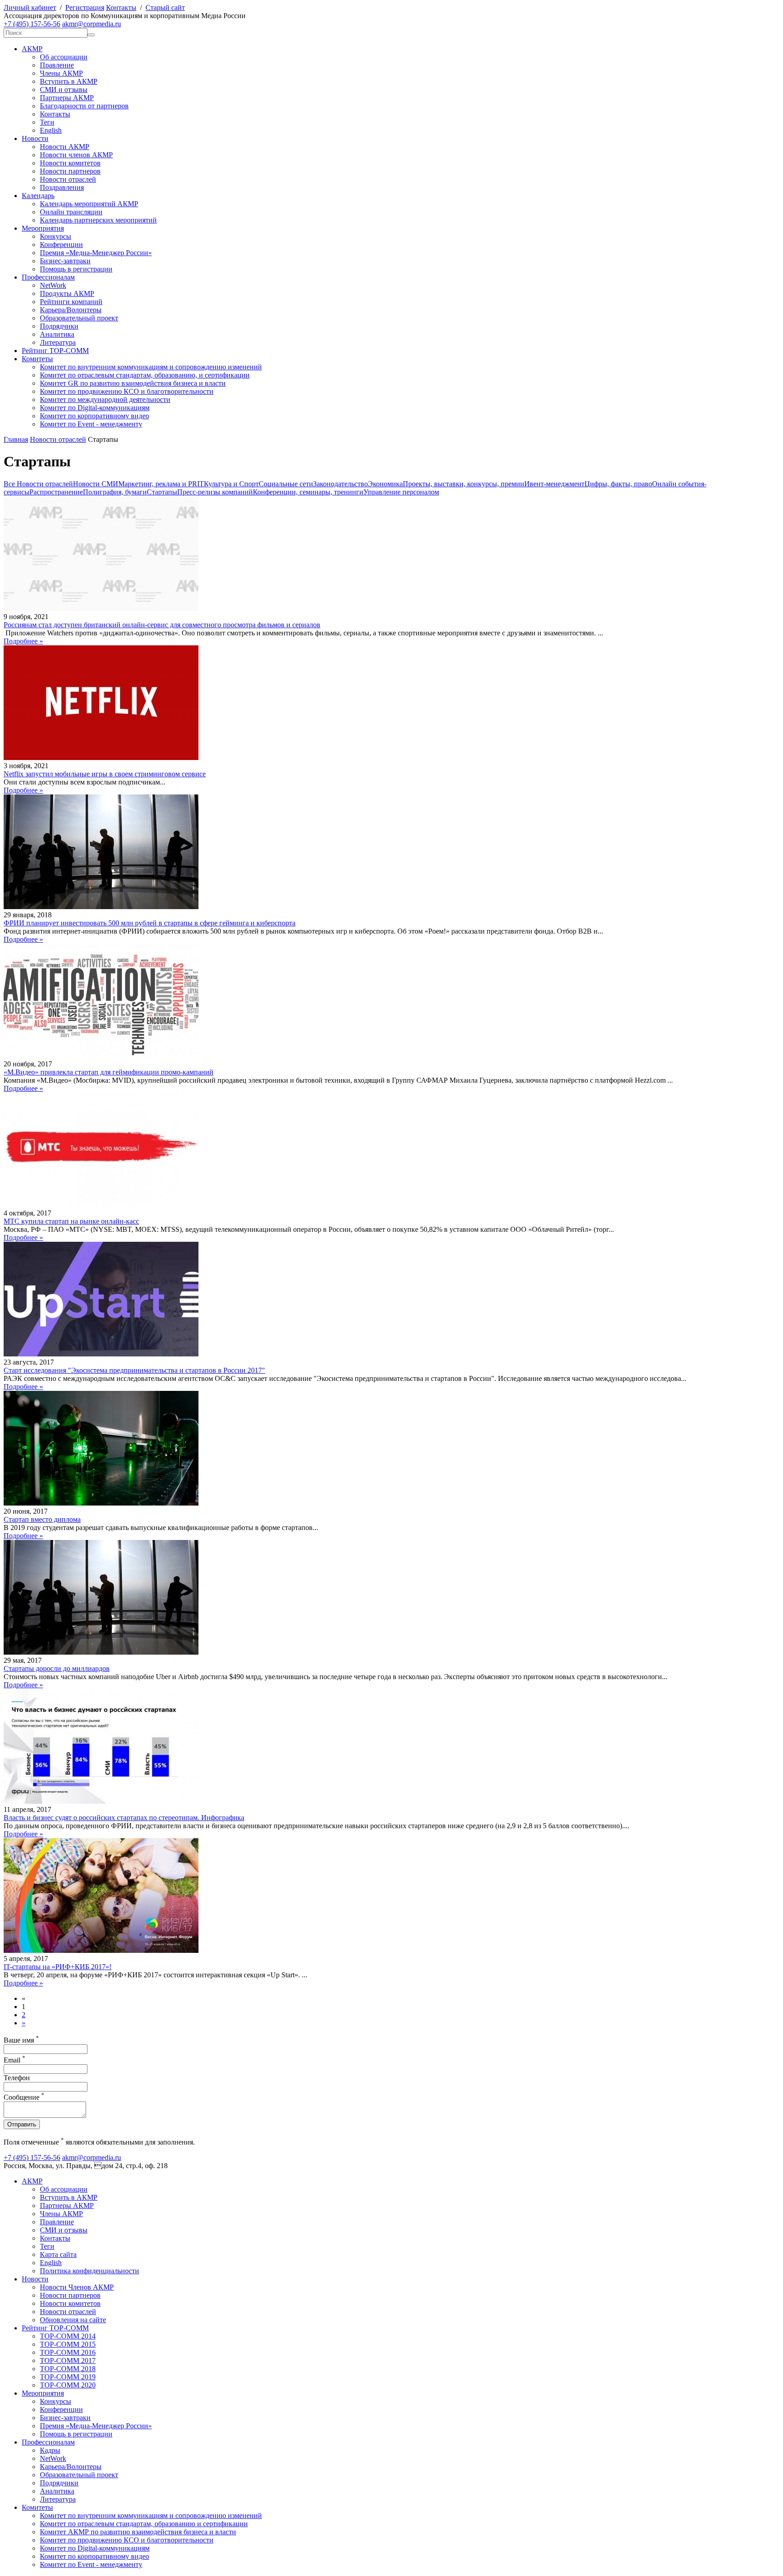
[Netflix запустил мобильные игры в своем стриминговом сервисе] (101, 758)
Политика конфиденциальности (89, 2271)
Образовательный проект (79, 318)
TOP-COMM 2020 (68, 2385)
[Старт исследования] (101, 1354)
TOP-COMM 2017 (68, 2361)
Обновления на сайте (73, 2320)
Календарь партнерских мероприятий (98, 220)
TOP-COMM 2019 (68, 2377)
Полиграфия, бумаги (115, 492)
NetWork (53, 285)
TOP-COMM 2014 (68, 2336)
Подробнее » (23, 641)
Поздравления (62, 187)
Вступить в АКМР (69, 81)
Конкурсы (56, 236)
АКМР (32, 49)
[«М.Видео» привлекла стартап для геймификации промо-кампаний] (101, 1056)
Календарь (38, 196)
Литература (58, 342)
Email (14, 2060)
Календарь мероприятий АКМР (89, 204)
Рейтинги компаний (71, 302)
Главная (16, 439)
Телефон (17, 2078)
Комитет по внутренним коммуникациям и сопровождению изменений (151, 367)
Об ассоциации (64, 57)
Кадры (50, 2450)
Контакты (121, 7)
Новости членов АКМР (76, 155)
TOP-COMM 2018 (68, 2369)
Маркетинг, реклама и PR (158, 484)
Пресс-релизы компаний (215, 492)
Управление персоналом (401, 492)
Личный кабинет (30, 7)
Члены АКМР (61, 73)
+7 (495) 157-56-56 (32, 24)
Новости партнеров (70, 171)
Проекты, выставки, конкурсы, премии (464, 484)
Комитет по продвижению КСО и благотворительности (127, 391)
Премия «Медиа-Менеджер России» (96, 253)
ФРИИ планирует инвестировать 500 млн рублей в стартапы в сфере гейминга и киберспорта (150, 923)
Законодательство (341, 484)
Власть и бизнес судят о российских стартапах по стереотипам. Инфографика (124, 1818)
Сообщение (24, 2097)
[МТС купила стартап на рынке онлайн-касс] (101, 1205)
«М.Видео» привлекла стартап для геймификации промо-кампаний (109, 1072)
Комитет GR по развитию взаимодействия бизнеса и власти (133, 383)
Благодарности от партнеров (84, 106)
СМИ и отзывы (64, 90)
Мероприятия (43, 228)
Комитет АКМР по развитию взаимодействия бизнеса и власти (138, 2532)
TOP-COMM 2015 (68, 2344)
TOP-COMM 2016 (68, 2352)
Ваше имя (21, 2040)
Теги (47, 122)
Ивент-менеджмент (554, 484)
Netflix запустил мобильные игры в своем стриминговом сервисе (105, 774)
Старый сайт (165, 7)
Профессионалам (48, 277)
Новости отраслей (68, 179)
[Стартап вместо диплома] (101, 1503)
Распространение (56, 492)
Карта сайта (58, 2254)
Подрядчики (59, 326)
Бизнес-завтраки (65, 261)
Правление (57, 65)
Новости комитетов (70, 163)
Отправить (22, 2124)
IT (201, 484)
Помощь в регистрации (76, 269)
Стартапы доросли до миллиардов (57, 1668)
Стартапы (162, 492)
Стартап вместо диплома (42, 1519)
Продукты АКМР (67, 293)
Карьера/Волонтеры (71, 310)
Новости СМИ (96, 484)
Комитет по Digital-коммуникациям (95, 408)
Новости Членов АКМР (77, 2287)
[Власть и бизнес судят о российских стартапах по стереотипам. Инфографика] (101, 1801)
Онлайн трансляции (71, 212)
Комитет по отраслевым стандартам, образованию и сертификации (144, 2524)
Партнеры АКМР (67, 98)
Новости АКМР (65, 147)
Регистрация (85, 7)
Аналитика (57, 334)
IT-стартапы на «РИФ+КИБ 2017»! (58, 1967)
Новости (35, 138)
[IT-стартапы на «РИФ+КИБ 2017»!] (101, 1950)
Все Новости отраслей (38, 484)
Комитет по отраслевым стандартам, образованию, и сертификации (145, 375)
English (51, 130)
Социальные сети (286, 484)
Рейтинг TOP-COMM (55, 351)
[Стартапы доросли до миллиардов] (101, 1652)
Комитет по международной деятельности (105, 399)
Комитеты (37, 359)
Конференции (61, 245)
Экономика (385, 484)
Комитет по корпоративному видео (94, 416)
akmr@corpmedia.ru (92, 24)
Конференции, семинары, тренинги (308, 492)
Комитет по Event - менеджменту (91, 424)
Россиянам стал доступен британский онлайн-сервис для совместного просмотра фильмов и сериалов (162, 625)
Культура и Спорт (231, 484)
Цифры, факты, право (618, 484)
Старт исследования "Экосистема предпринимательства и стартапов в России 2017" (134, 1370)
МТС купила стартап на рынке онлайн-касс (71, 1221)
